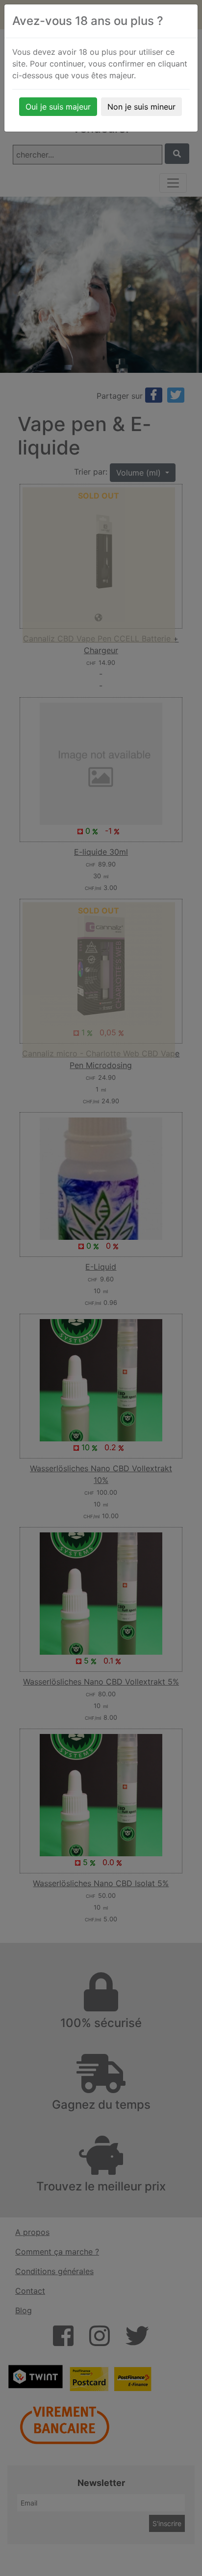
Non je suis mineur (141, 107)
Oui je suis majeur (58, 107)
